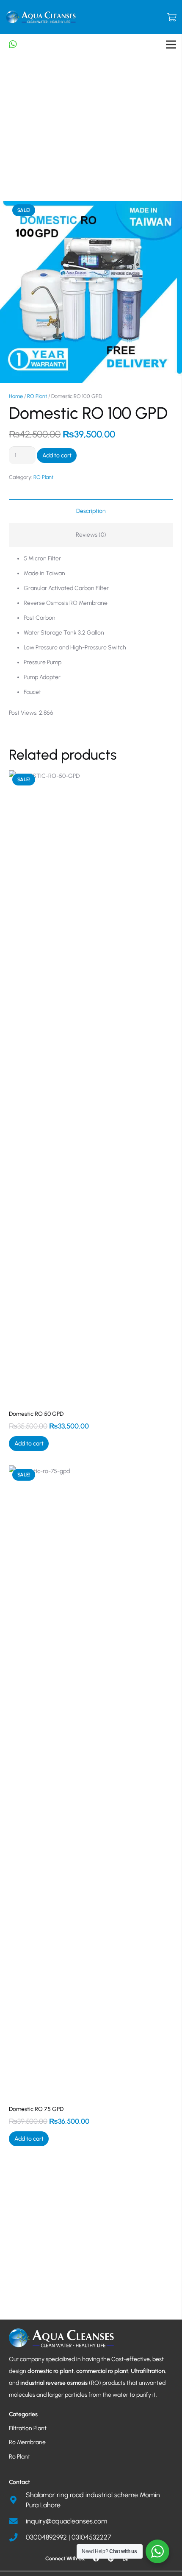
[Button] (17, 45)
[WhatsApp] (126, 2559)
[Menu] (171, 45)
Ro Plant (19, 2457)
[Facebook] (96, 2559)
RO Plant (37, 396)
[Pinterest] (111, 2559)
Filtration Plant (28, 2428)
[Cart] (171, 17)
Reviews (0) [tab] (91, 535)
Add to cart (57, 455)
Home (16, 396)
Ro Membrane (27, 2442)
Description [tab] (91, 511)
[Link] (41, 17)
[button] (29, 1444)
